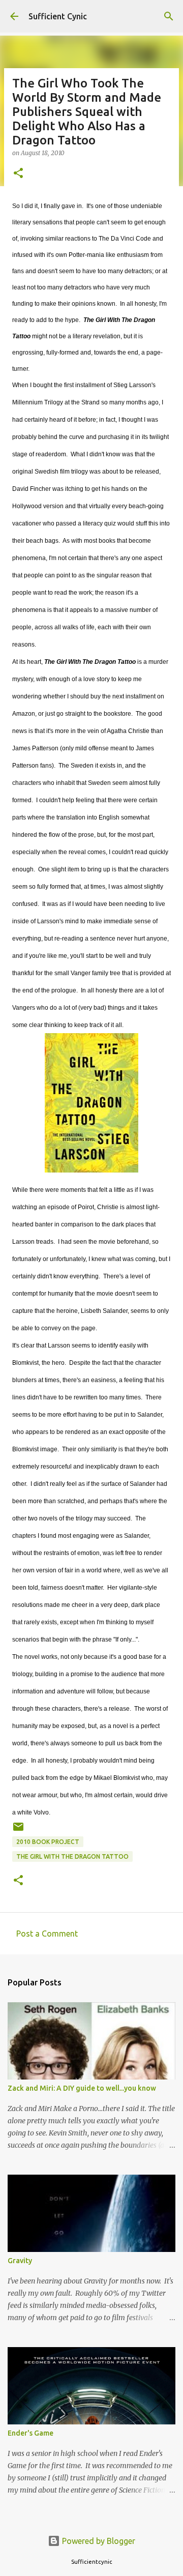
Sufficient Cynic (58, 16)
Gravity (20, 2261)
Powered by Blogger (98, 2541)
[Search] (169, 16)
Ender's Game (30, 2433)
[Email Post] (18, 1831)
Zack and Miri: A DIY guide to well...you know (82, 2088)
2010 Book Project (48, 1842)
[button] (18, 174)
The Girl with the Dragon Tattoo (72, 1856)
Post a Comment (47, 1934)
